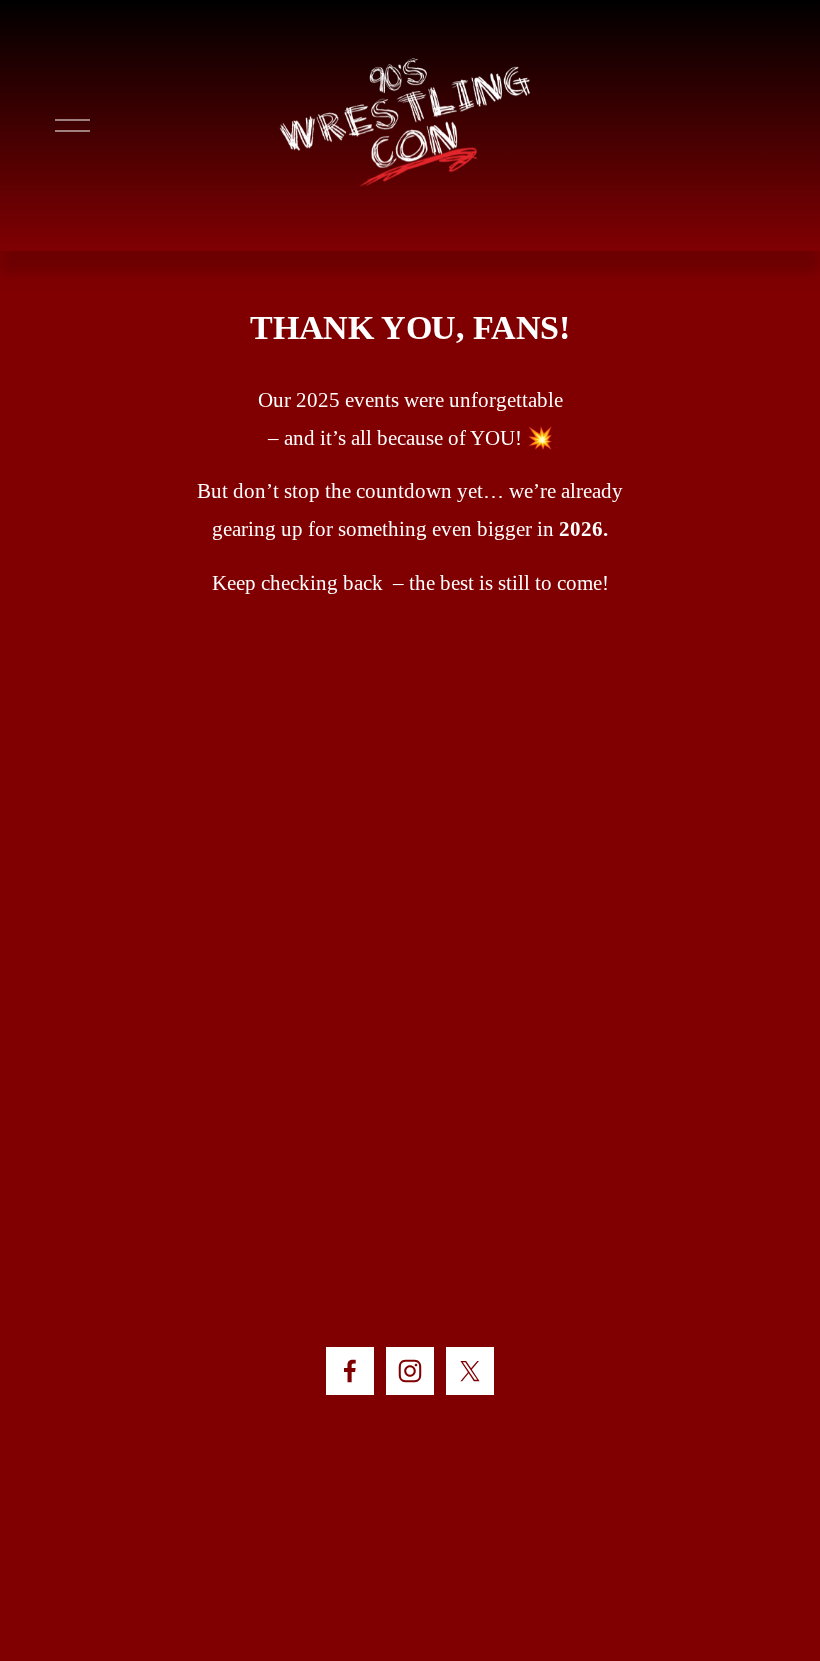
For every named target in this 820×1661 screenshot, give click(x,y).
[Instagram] (410, 1371)
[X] (470, 1371)
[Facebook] (350, 1371)
